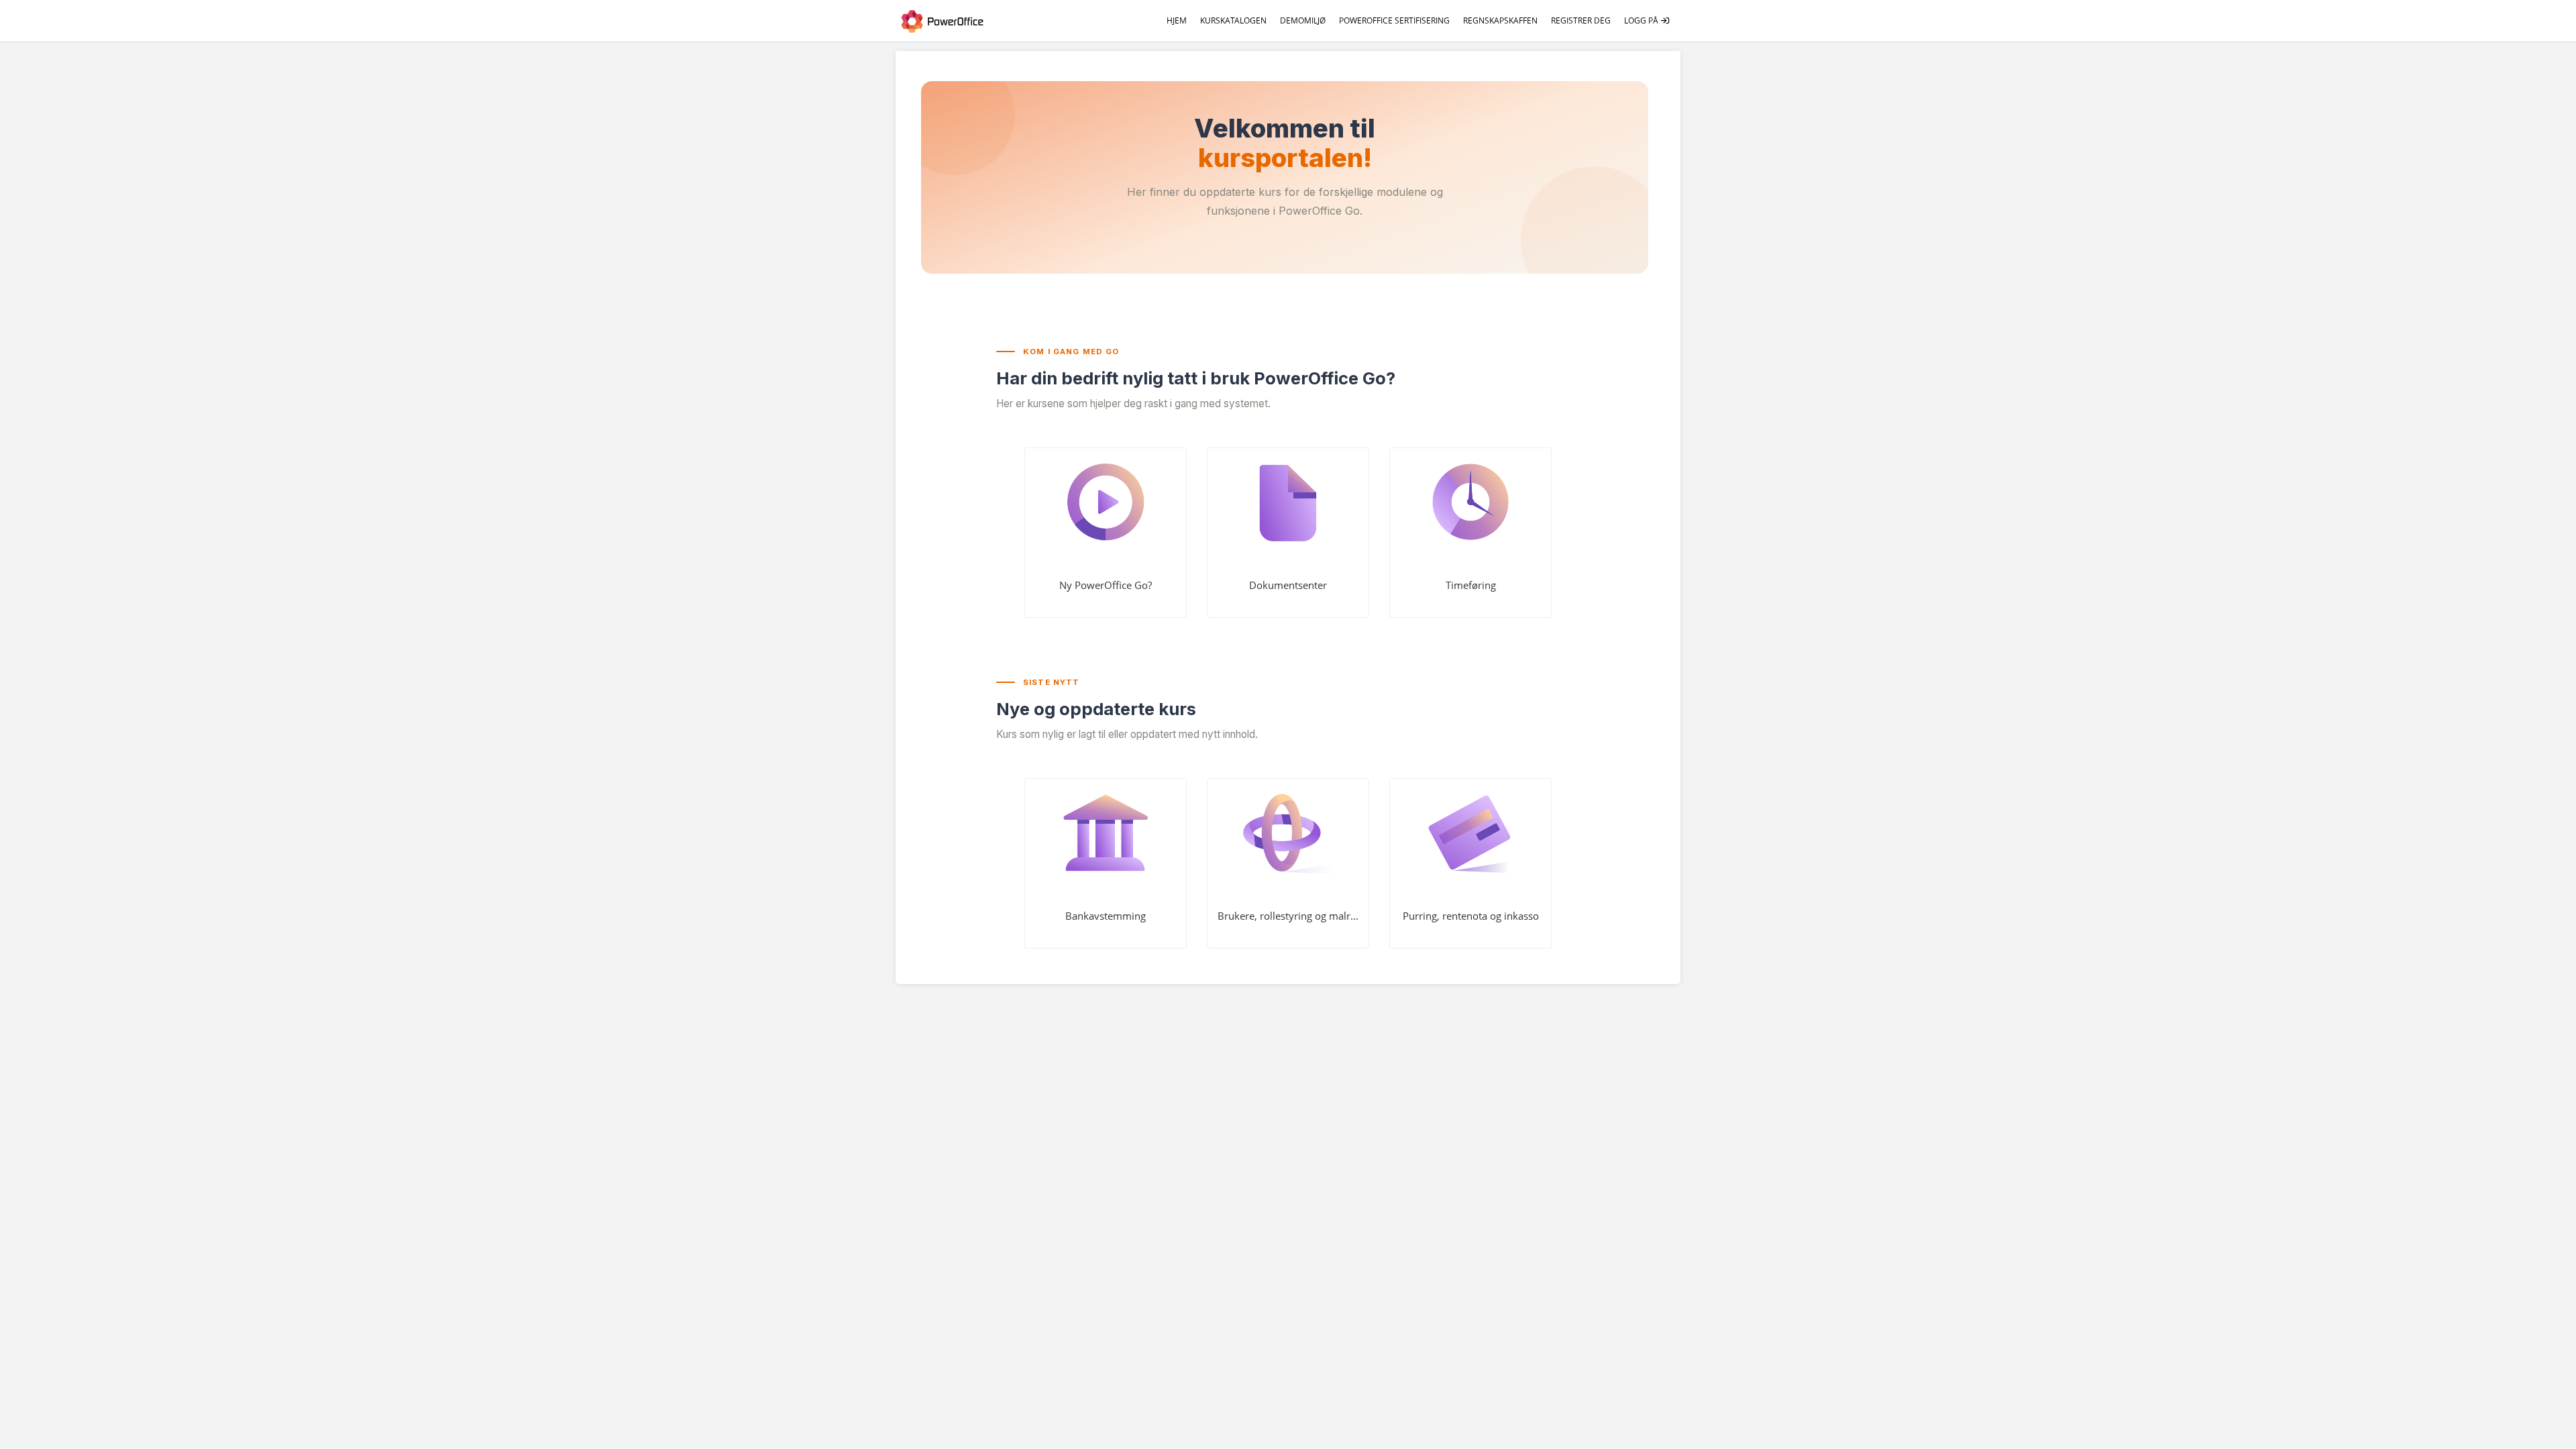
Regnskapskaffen (1500, 20)
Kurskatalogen (1233, 20)
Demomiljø (1303, 20)
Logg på (1642, 20)
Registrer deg (1581, 20)
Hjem (1177, 20)
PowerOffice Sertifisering (1394, 20)
